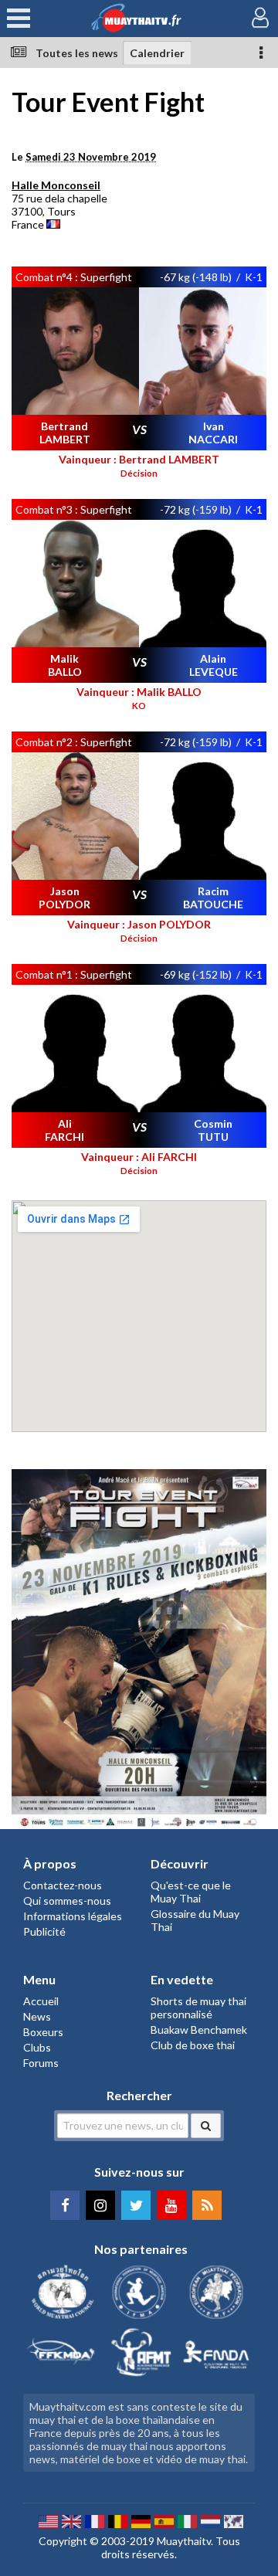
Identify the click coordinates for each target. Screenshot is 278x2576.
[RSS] (207, 2205)
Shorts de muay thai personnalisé (198, 2008)
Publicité (44, 1931)
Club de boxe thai (193, 2045)
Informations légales (73, 1916)
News (37, 2016)
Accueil (41, 2001)
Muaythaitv (184, 2541)
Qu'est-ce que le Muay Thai (191, 1892)
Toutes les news (77, 53)
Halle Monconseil (56, 185)
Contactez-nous (63, 1885)
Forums (41, 2063)
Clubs (37, 2047)
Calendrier (157, 53)
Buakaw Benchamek (199, 2030)
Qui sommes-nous (67, 1901)
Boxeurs (43, 2032)
